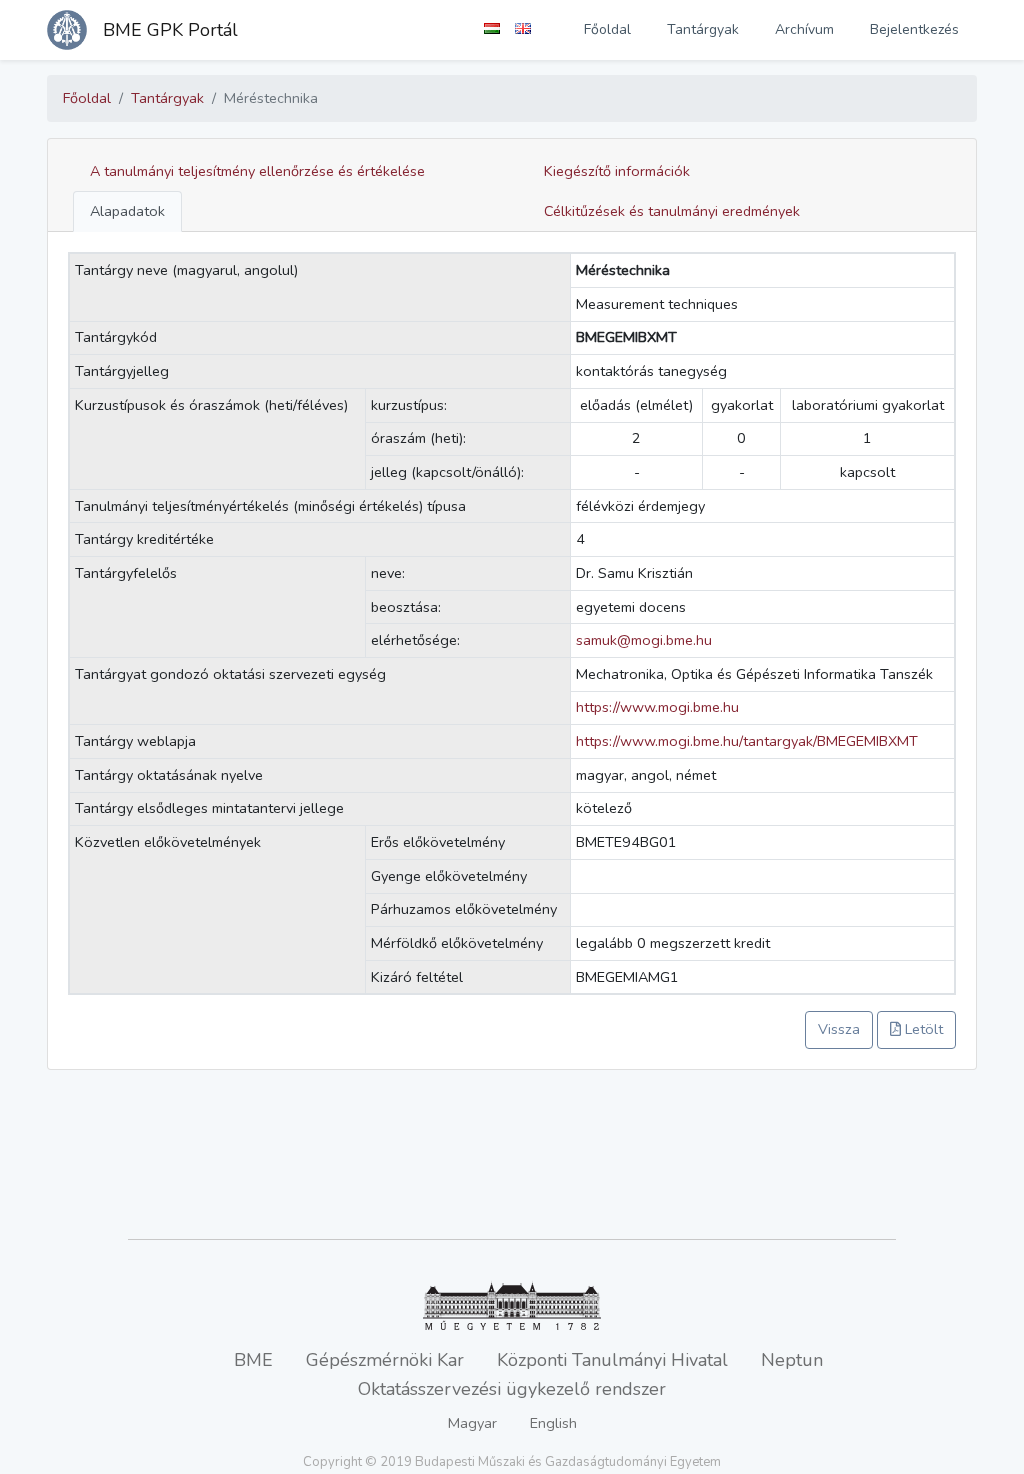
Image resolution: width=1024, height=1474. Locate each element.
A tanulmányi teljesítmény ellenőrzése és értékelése (257, 171)
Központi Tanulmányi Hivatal (612, 1360)
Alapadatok (127, 211)
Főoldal (607, 29)
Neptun (792, 1360)
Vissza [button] (839, 1029)
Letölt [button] (922, 1029)
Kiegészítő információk (617, 171)
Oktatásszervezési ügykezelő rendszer (512, 1389)
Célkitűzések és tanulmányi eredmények (672, 211)
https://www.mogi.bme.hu (657, 707)
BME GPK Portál (170, 30)
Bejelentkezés (914, 29)
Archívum (804, 29)
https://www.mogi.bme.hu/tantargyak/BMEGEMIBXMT (747, 741)
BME (253, 1360)
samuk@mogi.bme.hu (644, 640)
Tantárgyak (703, 29)
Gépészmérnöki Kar (385, 1360)
